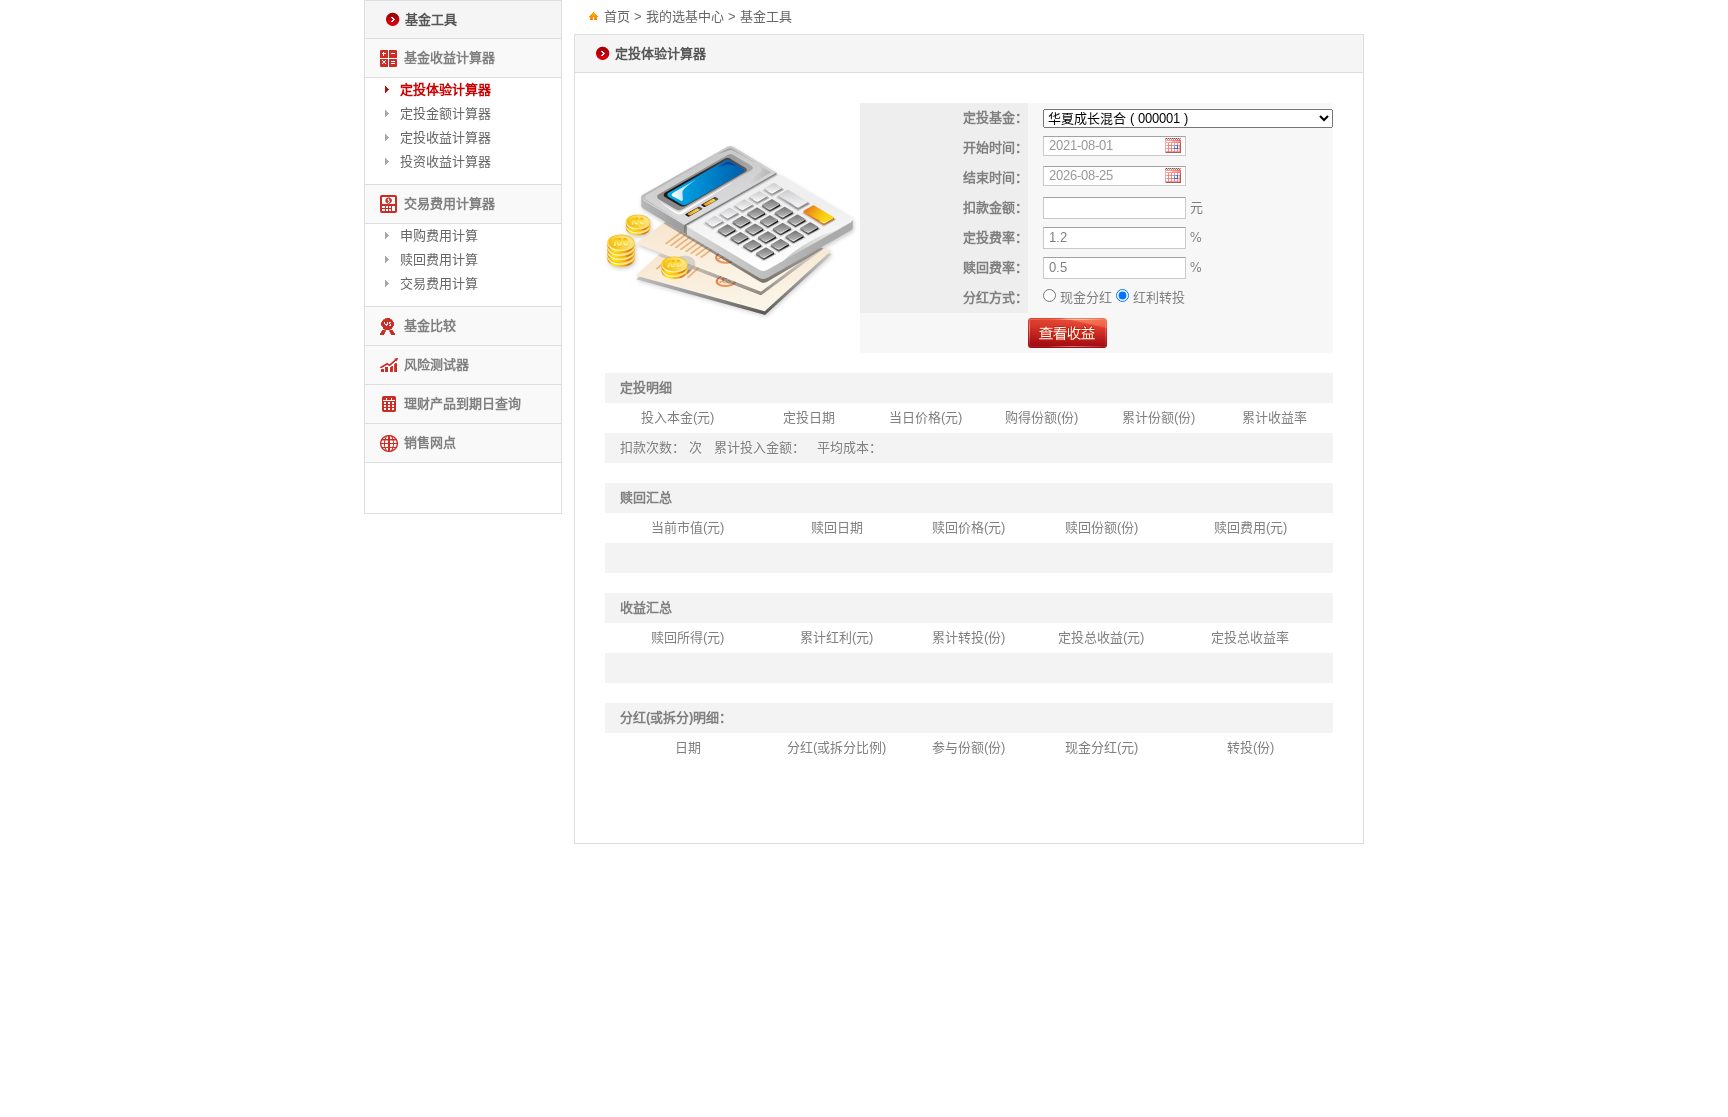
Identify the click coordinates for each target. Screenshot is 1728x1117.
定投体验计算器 (445, 89)
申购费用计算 (439, 235)
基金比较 (430, 325)
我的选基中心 (685, 16)
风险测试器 (436, 364)
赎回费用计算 (439, 259)
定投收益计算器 (445, 137)
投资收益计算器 (445, 161)
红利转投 (1157, 297)
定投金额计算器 (445, 113)
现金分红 (1086, 297)
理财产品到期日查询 (462, 403)
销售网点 (430, 442)
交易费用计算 (439, 283)
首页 (617, 16)
